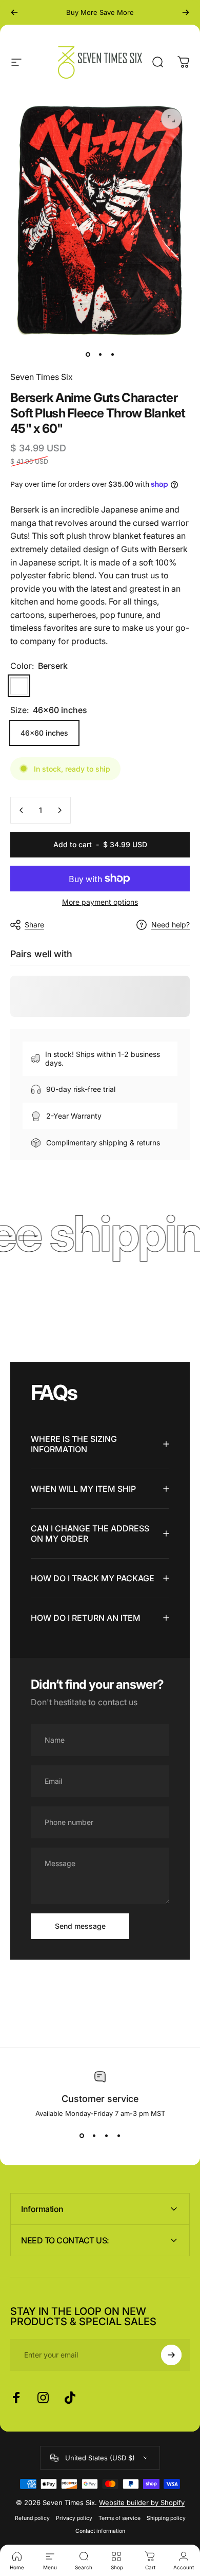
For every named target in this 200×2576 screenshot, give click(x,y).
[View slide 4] (118, 2136)
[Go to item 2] (100, 354)
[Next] (186, 12)
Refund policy (32, 2518)
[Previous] (14, 12)
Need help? (171, 925)
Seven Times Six (42, 377)
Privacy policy (74, 2518)
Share (34, 925)
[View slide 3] (106, 2136)
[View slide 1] (82, 2136)
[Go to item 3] (112, 354)
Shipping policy (166, 2518)
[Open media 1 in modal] (171, 119)
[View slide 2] (94, 2136)
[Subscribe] (171, 2355)
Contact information (100, 2531)
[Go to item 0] (88, 354)
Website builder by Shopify (142, 2502)
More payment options (100, 902)
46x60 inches (44, 733)
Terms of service (119, 2518)
